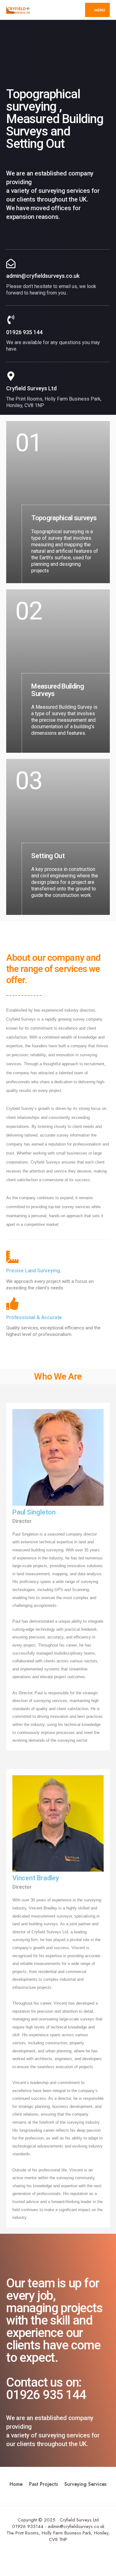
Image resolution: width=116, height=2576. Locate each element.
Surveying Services (85, 2484)
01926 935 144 (24, 332)
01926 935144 (28, 2526)
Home (16, 2484)
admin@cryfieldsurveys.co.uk (43, 276)
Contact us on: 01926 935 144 (46, 2389)
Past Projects (43, 2484)
